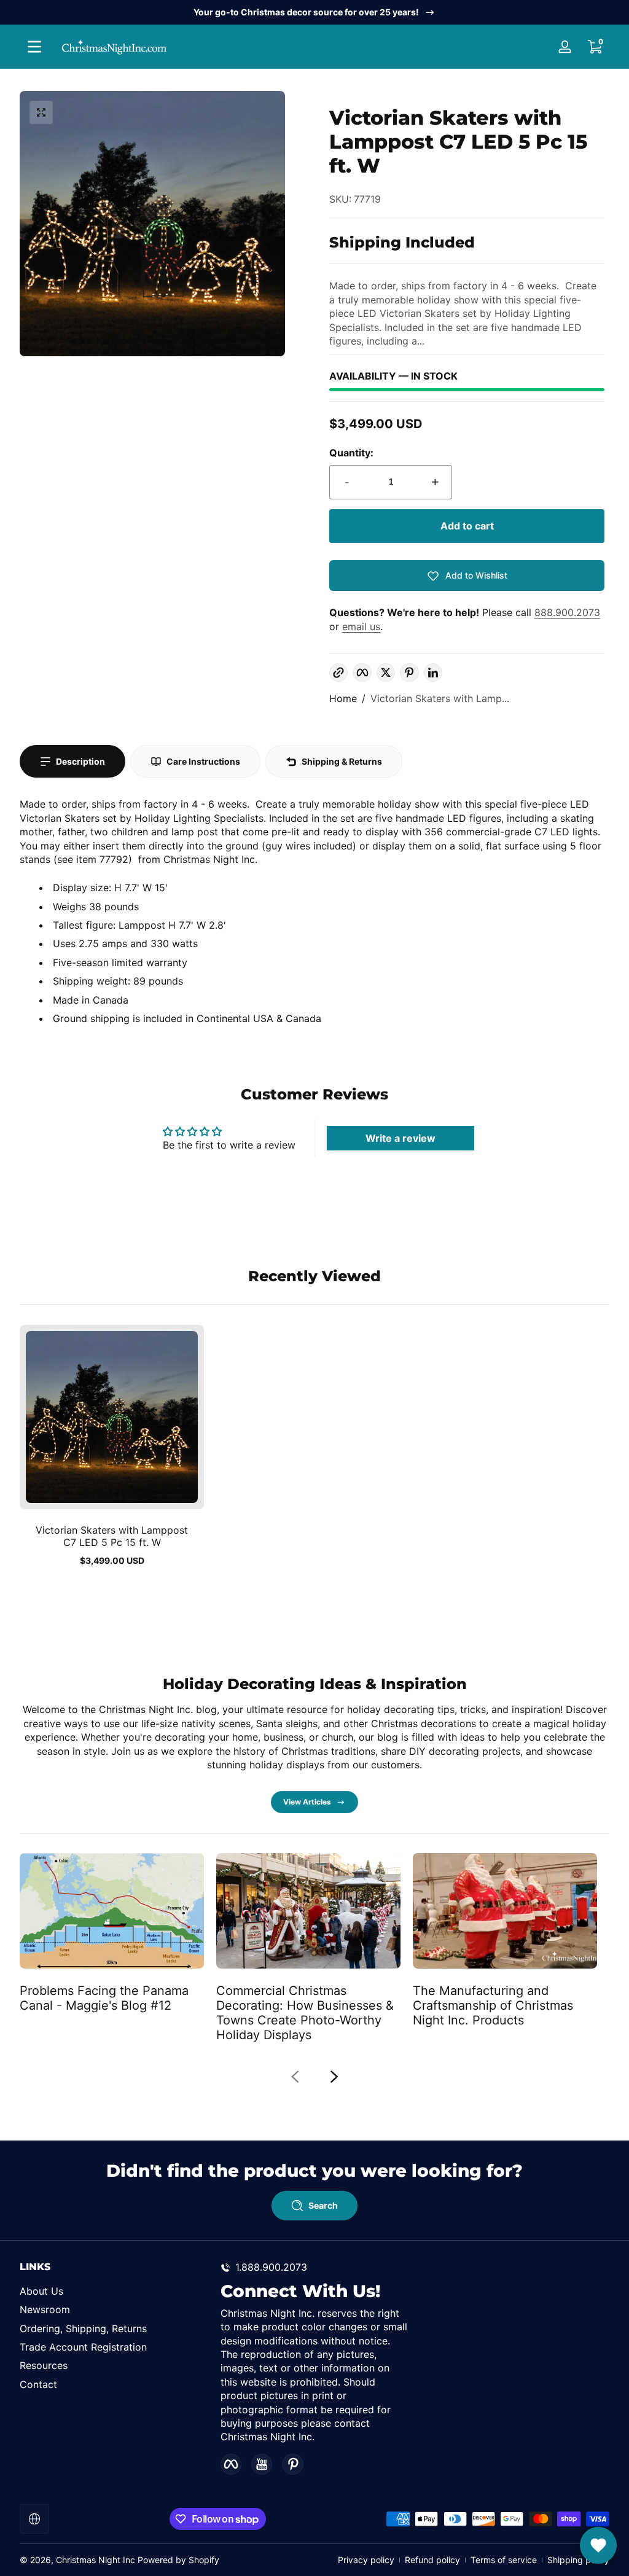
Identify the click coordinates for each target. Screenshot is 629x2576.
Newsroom (45, 2309)
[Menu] (34, 47)
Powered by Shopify (178, 2560)
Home (343, 698)
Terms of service (504, 2560)
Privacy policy (366, 2560)
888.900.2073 (567, 612)
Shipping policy (578, 2560)
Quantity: (351, 453)
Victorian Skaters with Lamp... (440, 698)
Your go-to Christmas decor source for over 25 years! (306, 12)
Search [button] (323, 2205)
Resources (44, 2365)
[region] (314, 12)
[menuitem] (114, 2291)
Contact (38, 2384)
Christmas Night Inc (96, 2560)
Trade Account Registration (83, 2347)
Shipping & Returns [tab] (342, 761)
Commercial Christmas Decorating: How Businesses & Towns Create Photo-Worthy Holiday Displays (305, 2013)
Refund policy (432, 2560)
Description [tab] (80, 761)
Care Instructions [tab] (203, 761)
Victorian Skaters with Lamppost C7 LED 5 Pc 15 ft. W (112, 1536)
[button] (595, 47)
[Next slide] (334, 2077)
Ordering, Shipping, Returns (83, 2328)
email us (361, 626)
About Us (41, 2291)
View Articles (307, 1802)
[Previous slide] (295, 2077)
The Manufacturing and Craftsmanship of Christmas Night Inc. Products (493, 2005)
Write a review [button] (400, 1138)
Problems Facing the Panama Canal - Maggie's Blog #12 (104, 1998)
